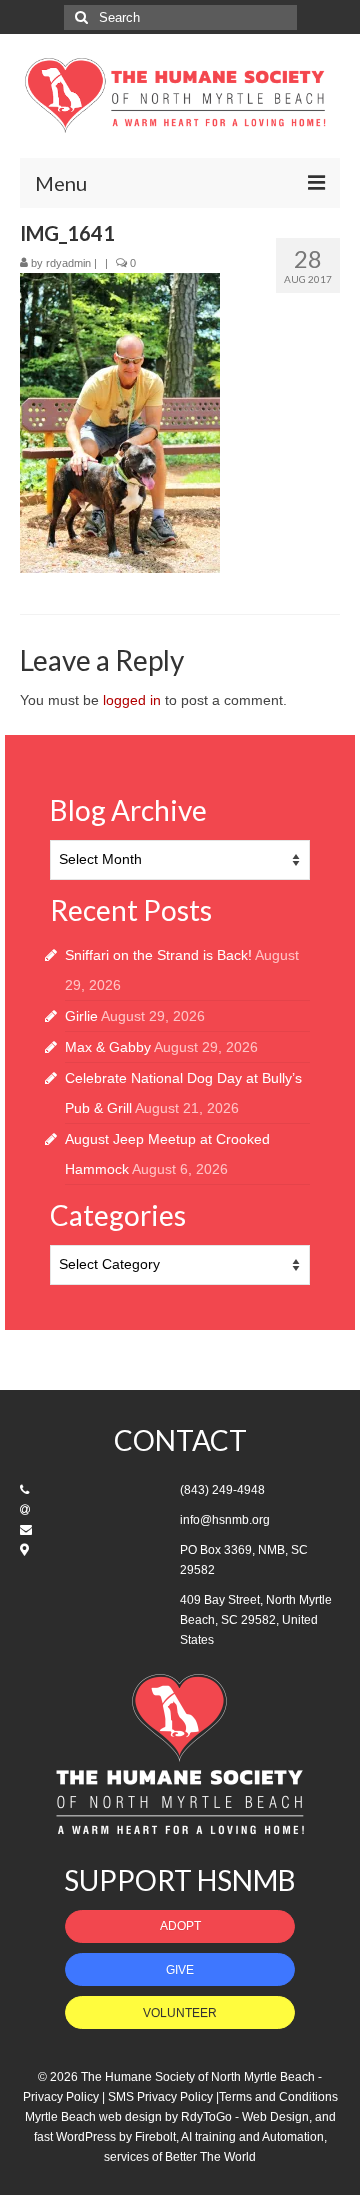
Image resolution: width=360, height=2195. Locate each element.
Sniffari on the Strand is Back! (158, 955)
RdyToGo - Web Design (245, 2117)
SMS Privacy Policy (160, 2097)
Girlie (81, 1016)
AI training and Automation (252, 2137)
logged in (132, 700)
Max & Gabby (108, 1047)
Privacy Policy (61, 2097)
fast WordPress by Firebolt (105, 2137)
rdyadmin (68, 263)
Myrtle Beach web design (93, 2117)
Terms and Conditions (278, 2097)
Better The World (210, 2157)
